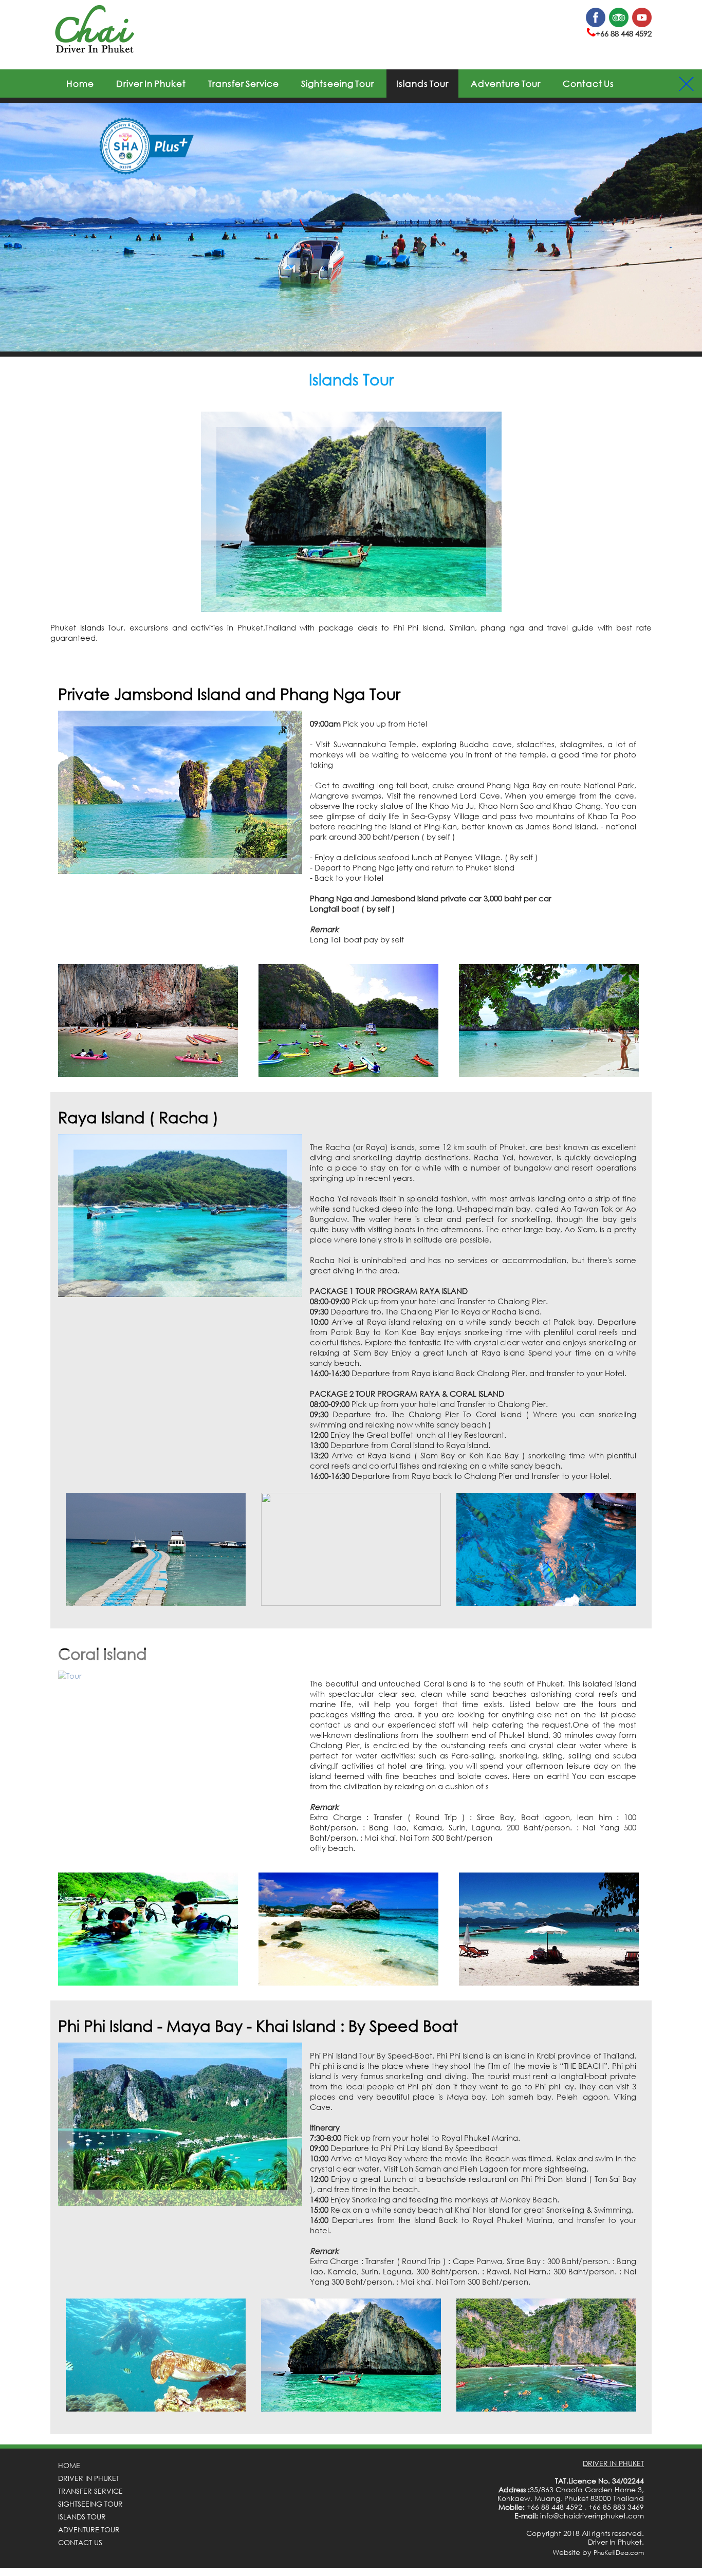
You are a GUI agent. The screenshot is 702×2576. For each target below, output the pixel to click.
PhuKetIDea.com (619, 2553)
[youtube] (642, 25)
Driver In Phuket (151, 84)
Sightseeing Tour (338, 84)
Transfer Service (244, 84)
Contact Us (588, 84)
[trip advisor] (619, 25)
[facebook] (596, 25)
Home (80, 84)
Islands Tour (422, 84)
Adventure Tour (506, 84)
